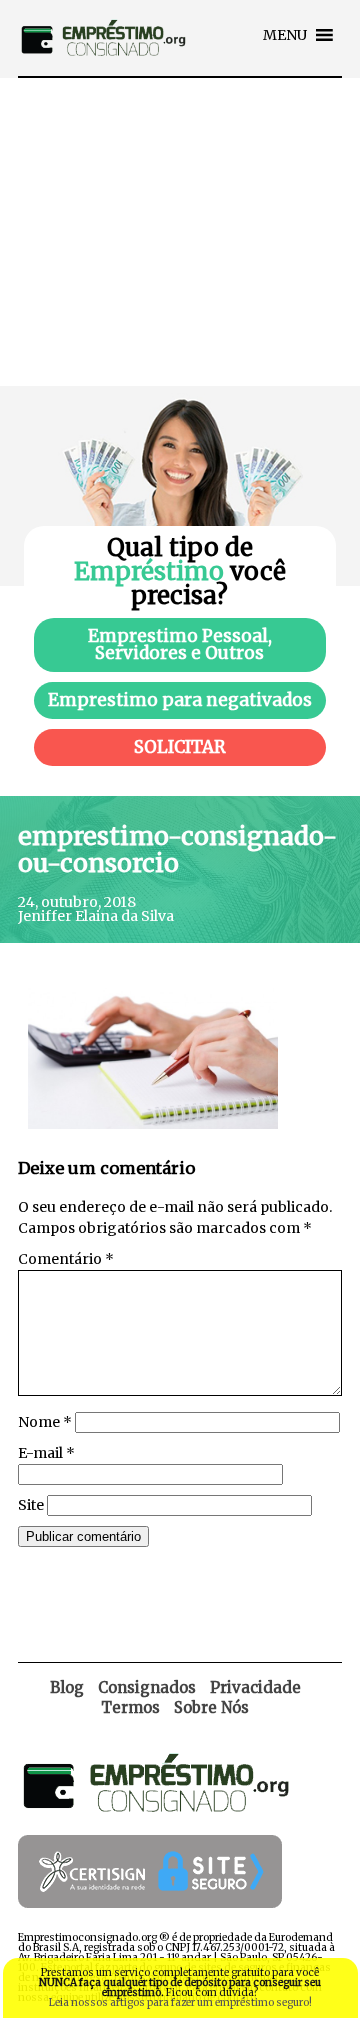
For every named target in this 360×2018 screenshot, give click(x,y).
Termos (130, 1707)
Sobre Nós (211, 1707)
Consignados (147, 1687)
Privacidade (255, 1687)
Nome (45, 1422)
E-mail (46, 1453)
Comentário (66, 1259)
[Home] (103, 70)
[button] (285, 35)
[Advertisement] (180, 232)
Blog (67, 1687)
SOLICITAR (180, 747)
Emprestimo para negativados (180, 700)
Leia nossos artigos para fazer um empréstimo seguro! (180, 2002)
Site (31, 1505)
